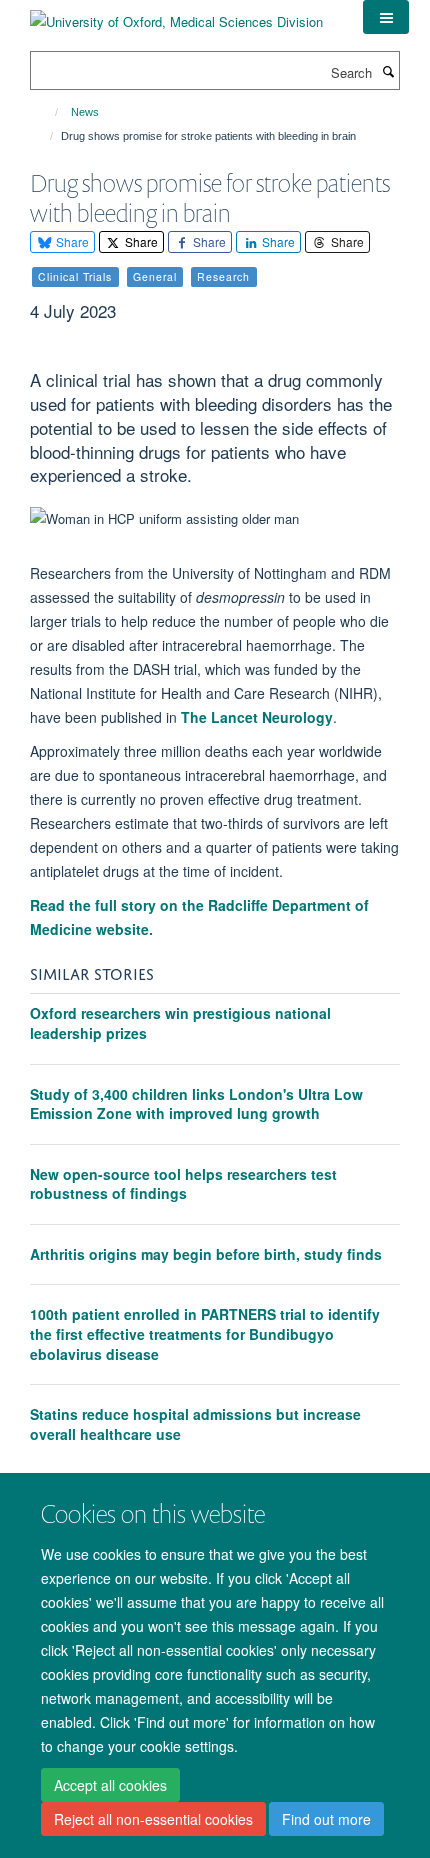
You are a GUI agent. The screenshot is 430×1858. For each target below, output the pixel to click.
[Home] (47, 112)
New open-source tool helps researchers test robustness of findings (183, 1184)
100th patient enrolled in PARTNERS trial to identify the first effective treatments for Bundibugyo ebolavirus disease (205, 1333)
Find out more (326, 1819)
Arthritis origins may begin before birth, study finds (206, 1254)
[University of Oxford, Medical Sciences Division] (176, 14)
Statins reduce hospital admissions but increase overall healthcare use (195, 1424)
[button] (386, 17)
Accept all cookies (110, 1785)
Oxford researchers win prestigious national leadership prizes (180, 1023)
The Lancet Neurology (257, 717)
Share (71, 241)
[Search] (388, 71)
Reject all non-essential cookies (153, 1819)
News (85, 112)
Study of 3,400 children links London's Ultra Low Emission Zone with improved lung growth (196, 1104)
